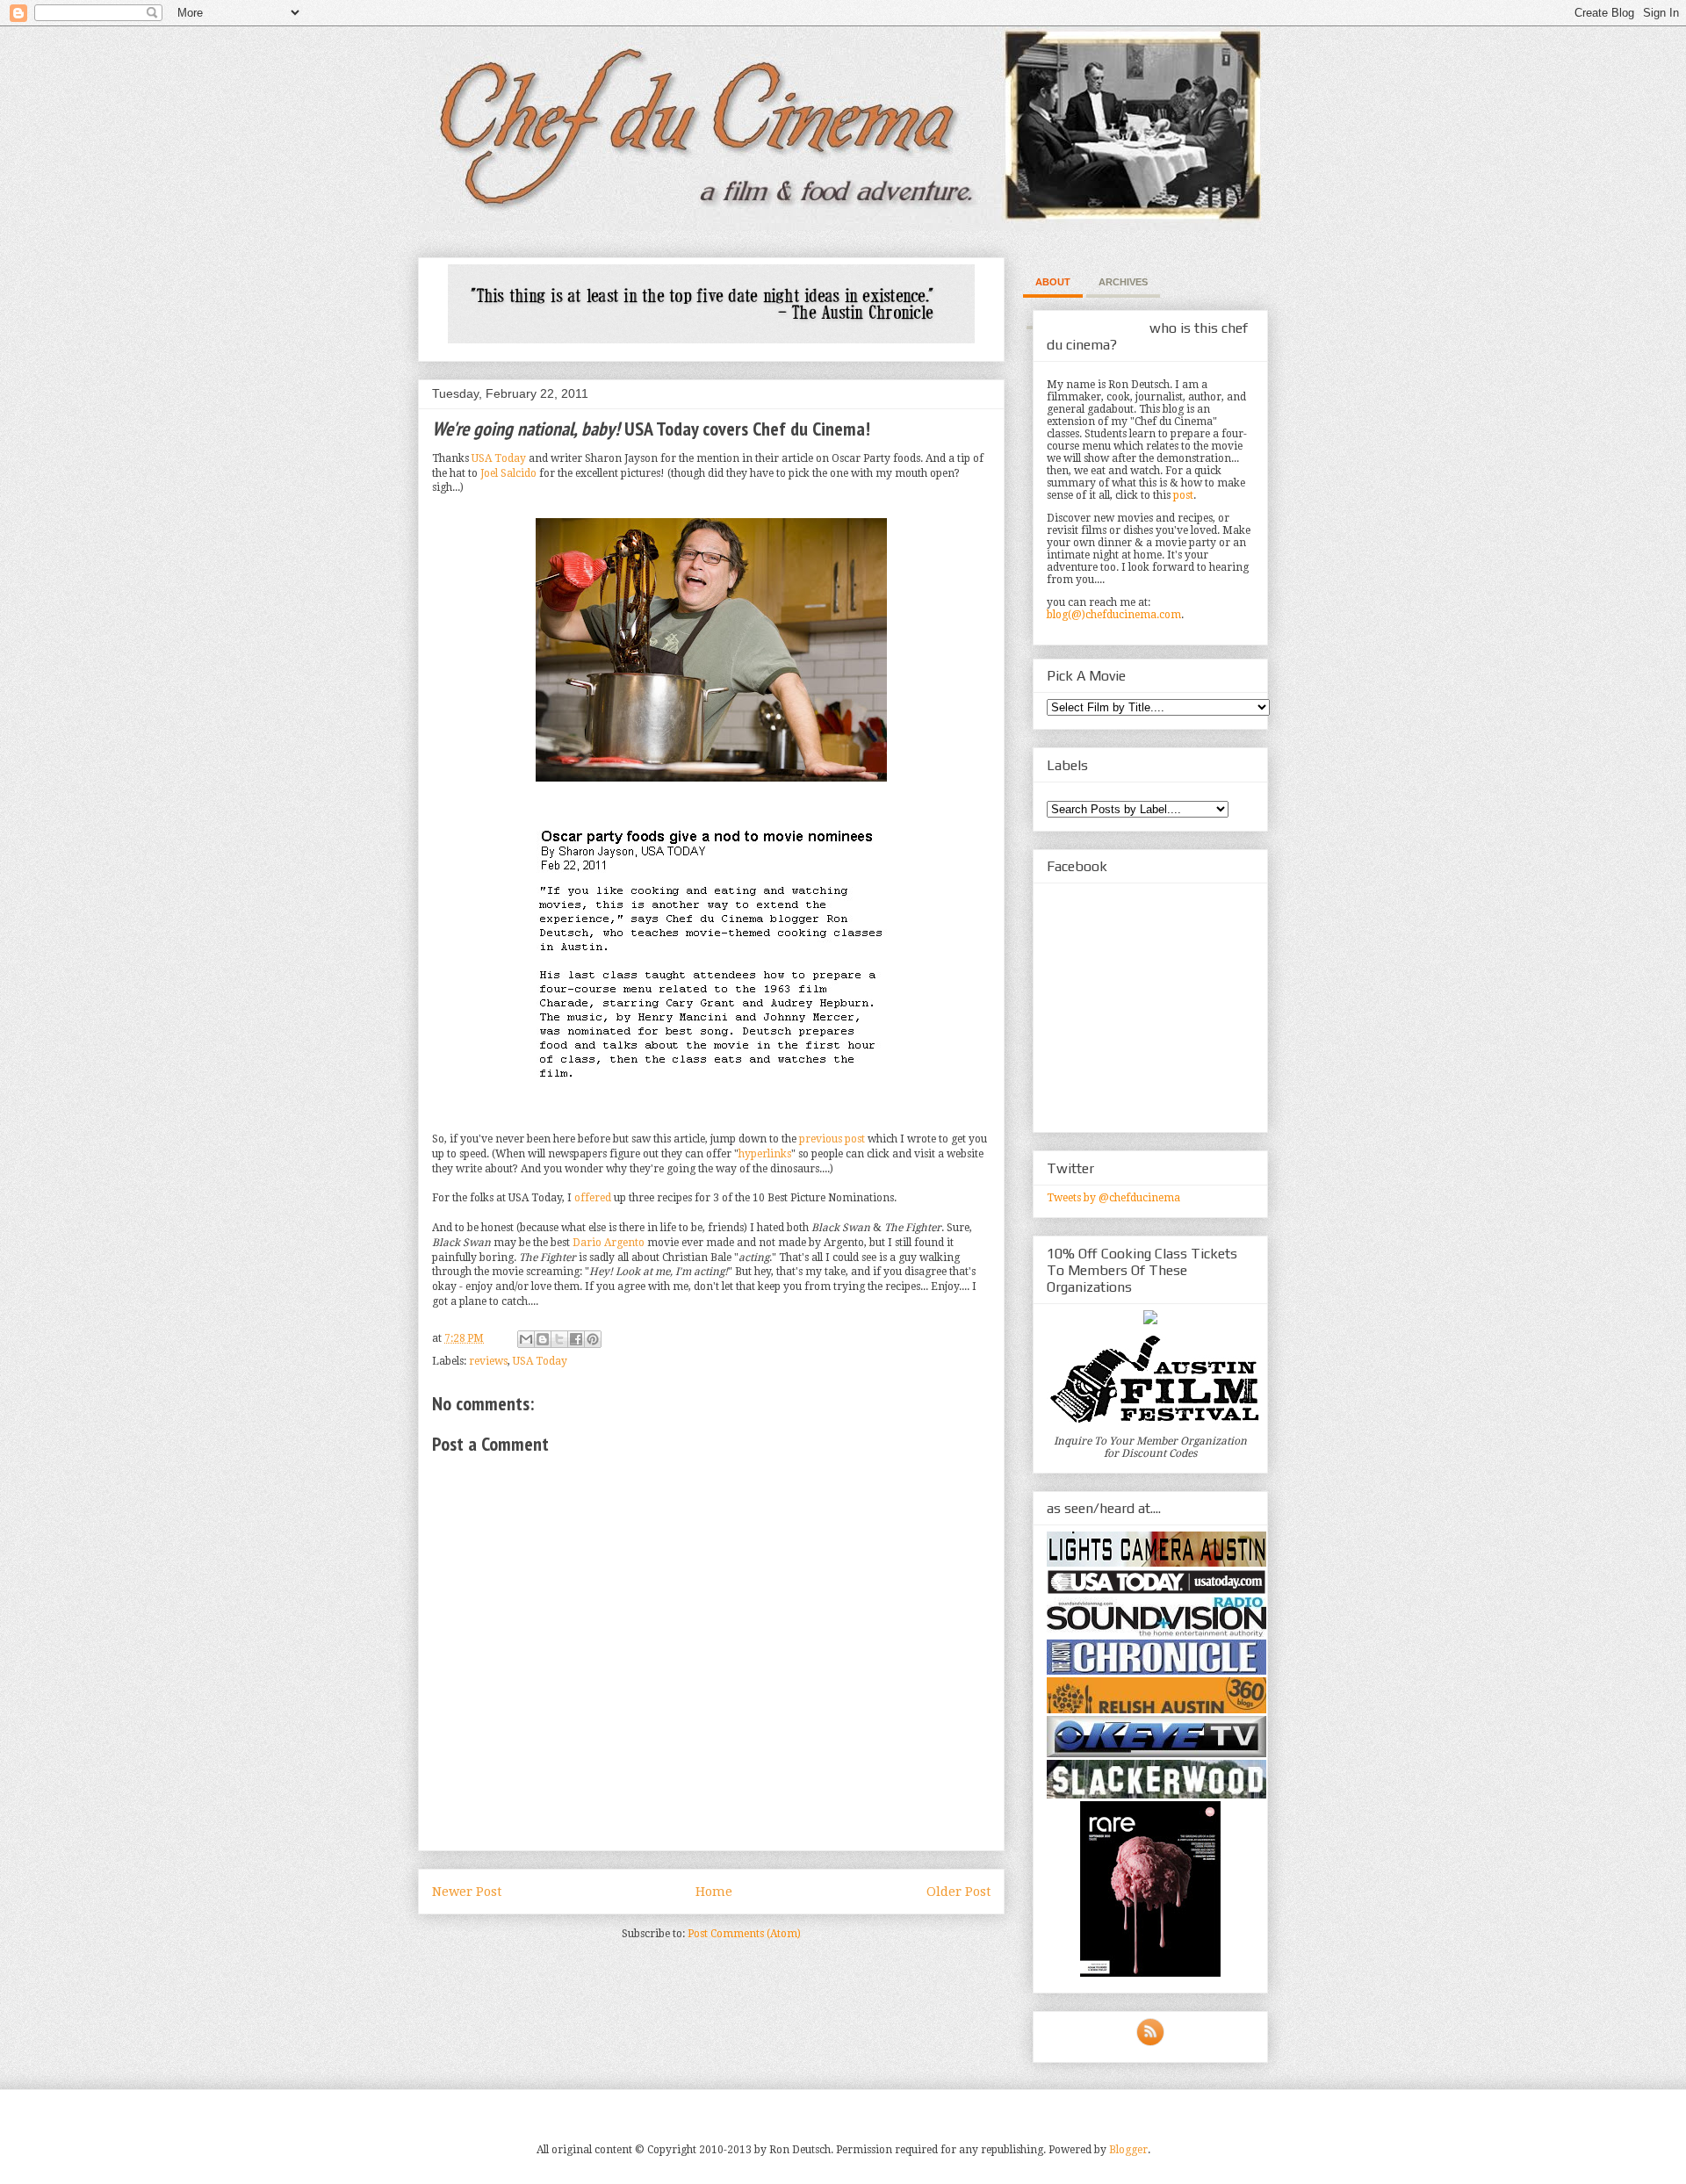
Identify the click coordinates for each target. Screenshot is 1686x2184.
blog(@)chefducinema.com (1114, 615)
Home (714, 1892)
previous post (832, 1139)
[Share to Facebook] (576, 1339)
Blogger (1128, 2150)
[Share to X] (559, 1339)
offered (593, 1198)
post (1183, 495)
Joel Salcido (508, 473)
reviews (488, 1361)
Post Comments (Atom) (744, 1934)
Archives (1123, 282)
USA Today (499, 458)
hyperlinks (765, 1154)
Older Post (958, 1892)
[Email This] (526, 1339)
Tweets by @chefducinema (1113, 1198)
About (1053, 282)
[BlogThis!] (543, 1339)
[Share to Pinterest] (593, 1339)
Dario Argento (609, 1243)
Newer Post (467, 1892)
